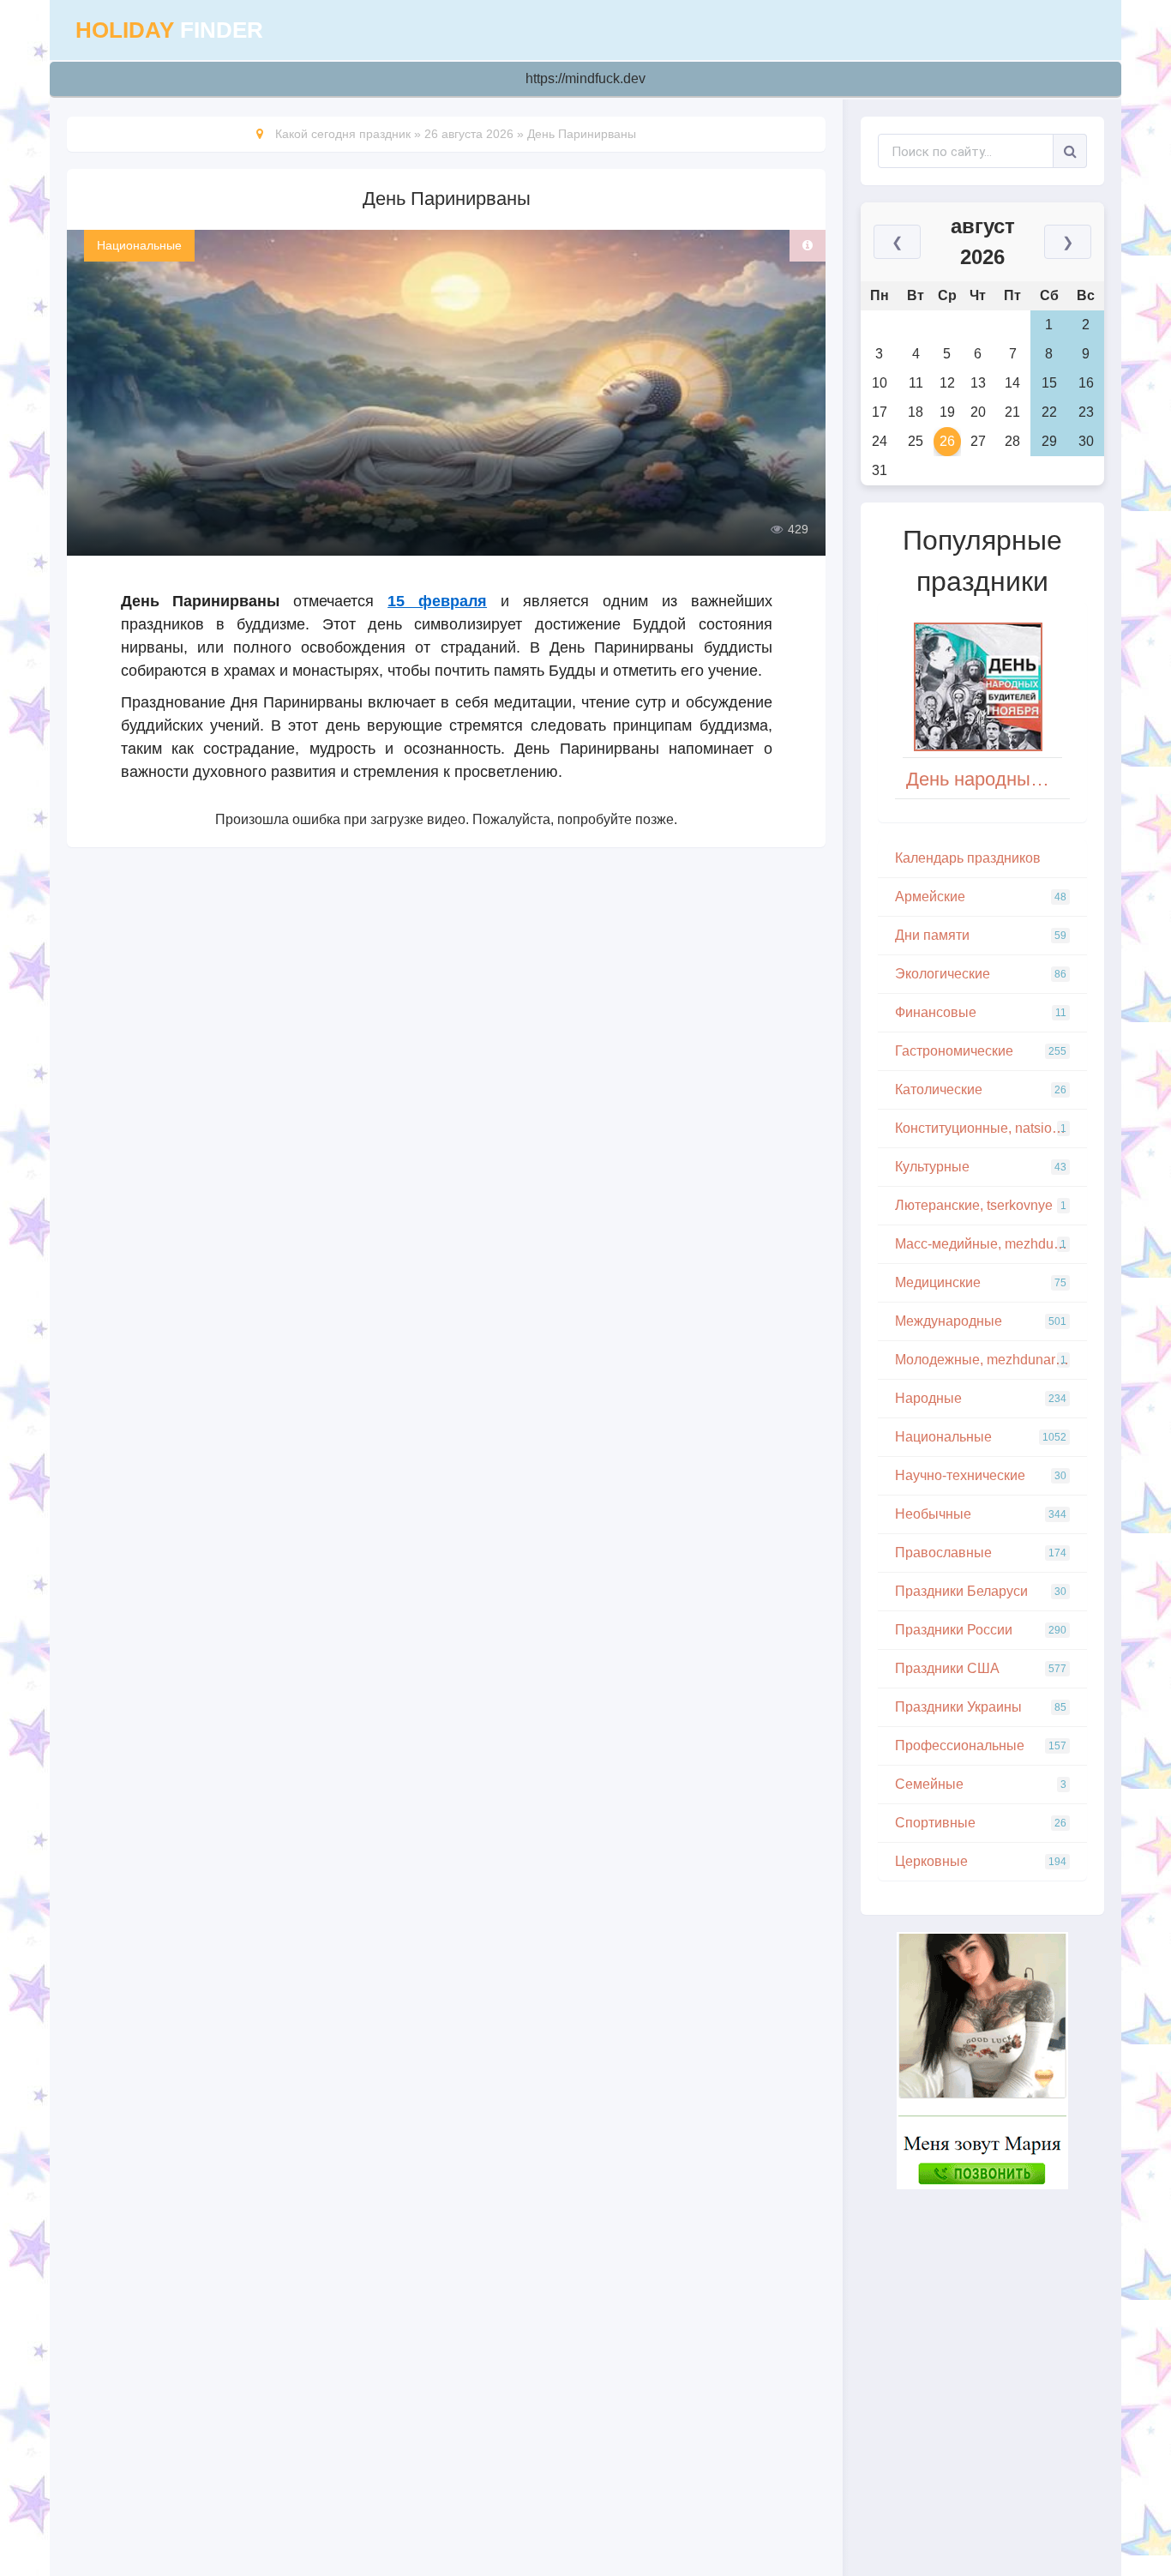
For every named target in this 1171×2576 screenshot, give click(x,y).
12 (947, 383)
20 (978, 412)
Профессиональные (981, 1745)
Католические (981, 1089)
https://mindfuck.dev (585, 78)
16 (1086, 383)
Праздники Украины (981, 1707)
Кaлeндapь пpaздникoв (968, 858)
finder (169, 30)
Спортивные (981, 1823)
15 (1049, 383)
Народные (981, 1398)
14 (1012, 383)
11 (916, 383)
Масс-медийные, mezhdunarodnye (991, 1244)
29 (1049, 441)
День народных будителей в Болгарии (988, 779)
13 (978, 383)
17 (880, 412)
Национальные (139, 245)
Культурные (981, 1167)
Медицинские (981, 1282)
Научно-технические (981, 1475)
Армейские (981, 897)
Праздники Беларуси (981, 1591)
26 (947, 441)
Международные (981, 1321)
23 (1086, 412)
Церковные (981, 1861)
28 (1012, 441)
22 (1049, 412)
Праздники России (981, 1630)
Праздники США (981, 1668)
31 (880, 470)
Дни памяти (981, 935)
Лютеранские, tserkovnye (981, 1205)
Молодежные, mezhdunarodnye (991, 1360)
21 (1012, 412)
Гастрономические (981, 1051)
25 (916, 441)
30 (1086, 441)
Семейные (981, 1784)
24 (880, 441)
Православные (981, 1553)
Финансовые (981, 1012)
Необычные (981, 1514)
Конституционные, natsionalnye (991, 1128)
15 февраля (437, 601)
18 (916, 412)
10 (880, 383)
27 (978, 441)
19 (947, 412)
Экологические (981, 974)
